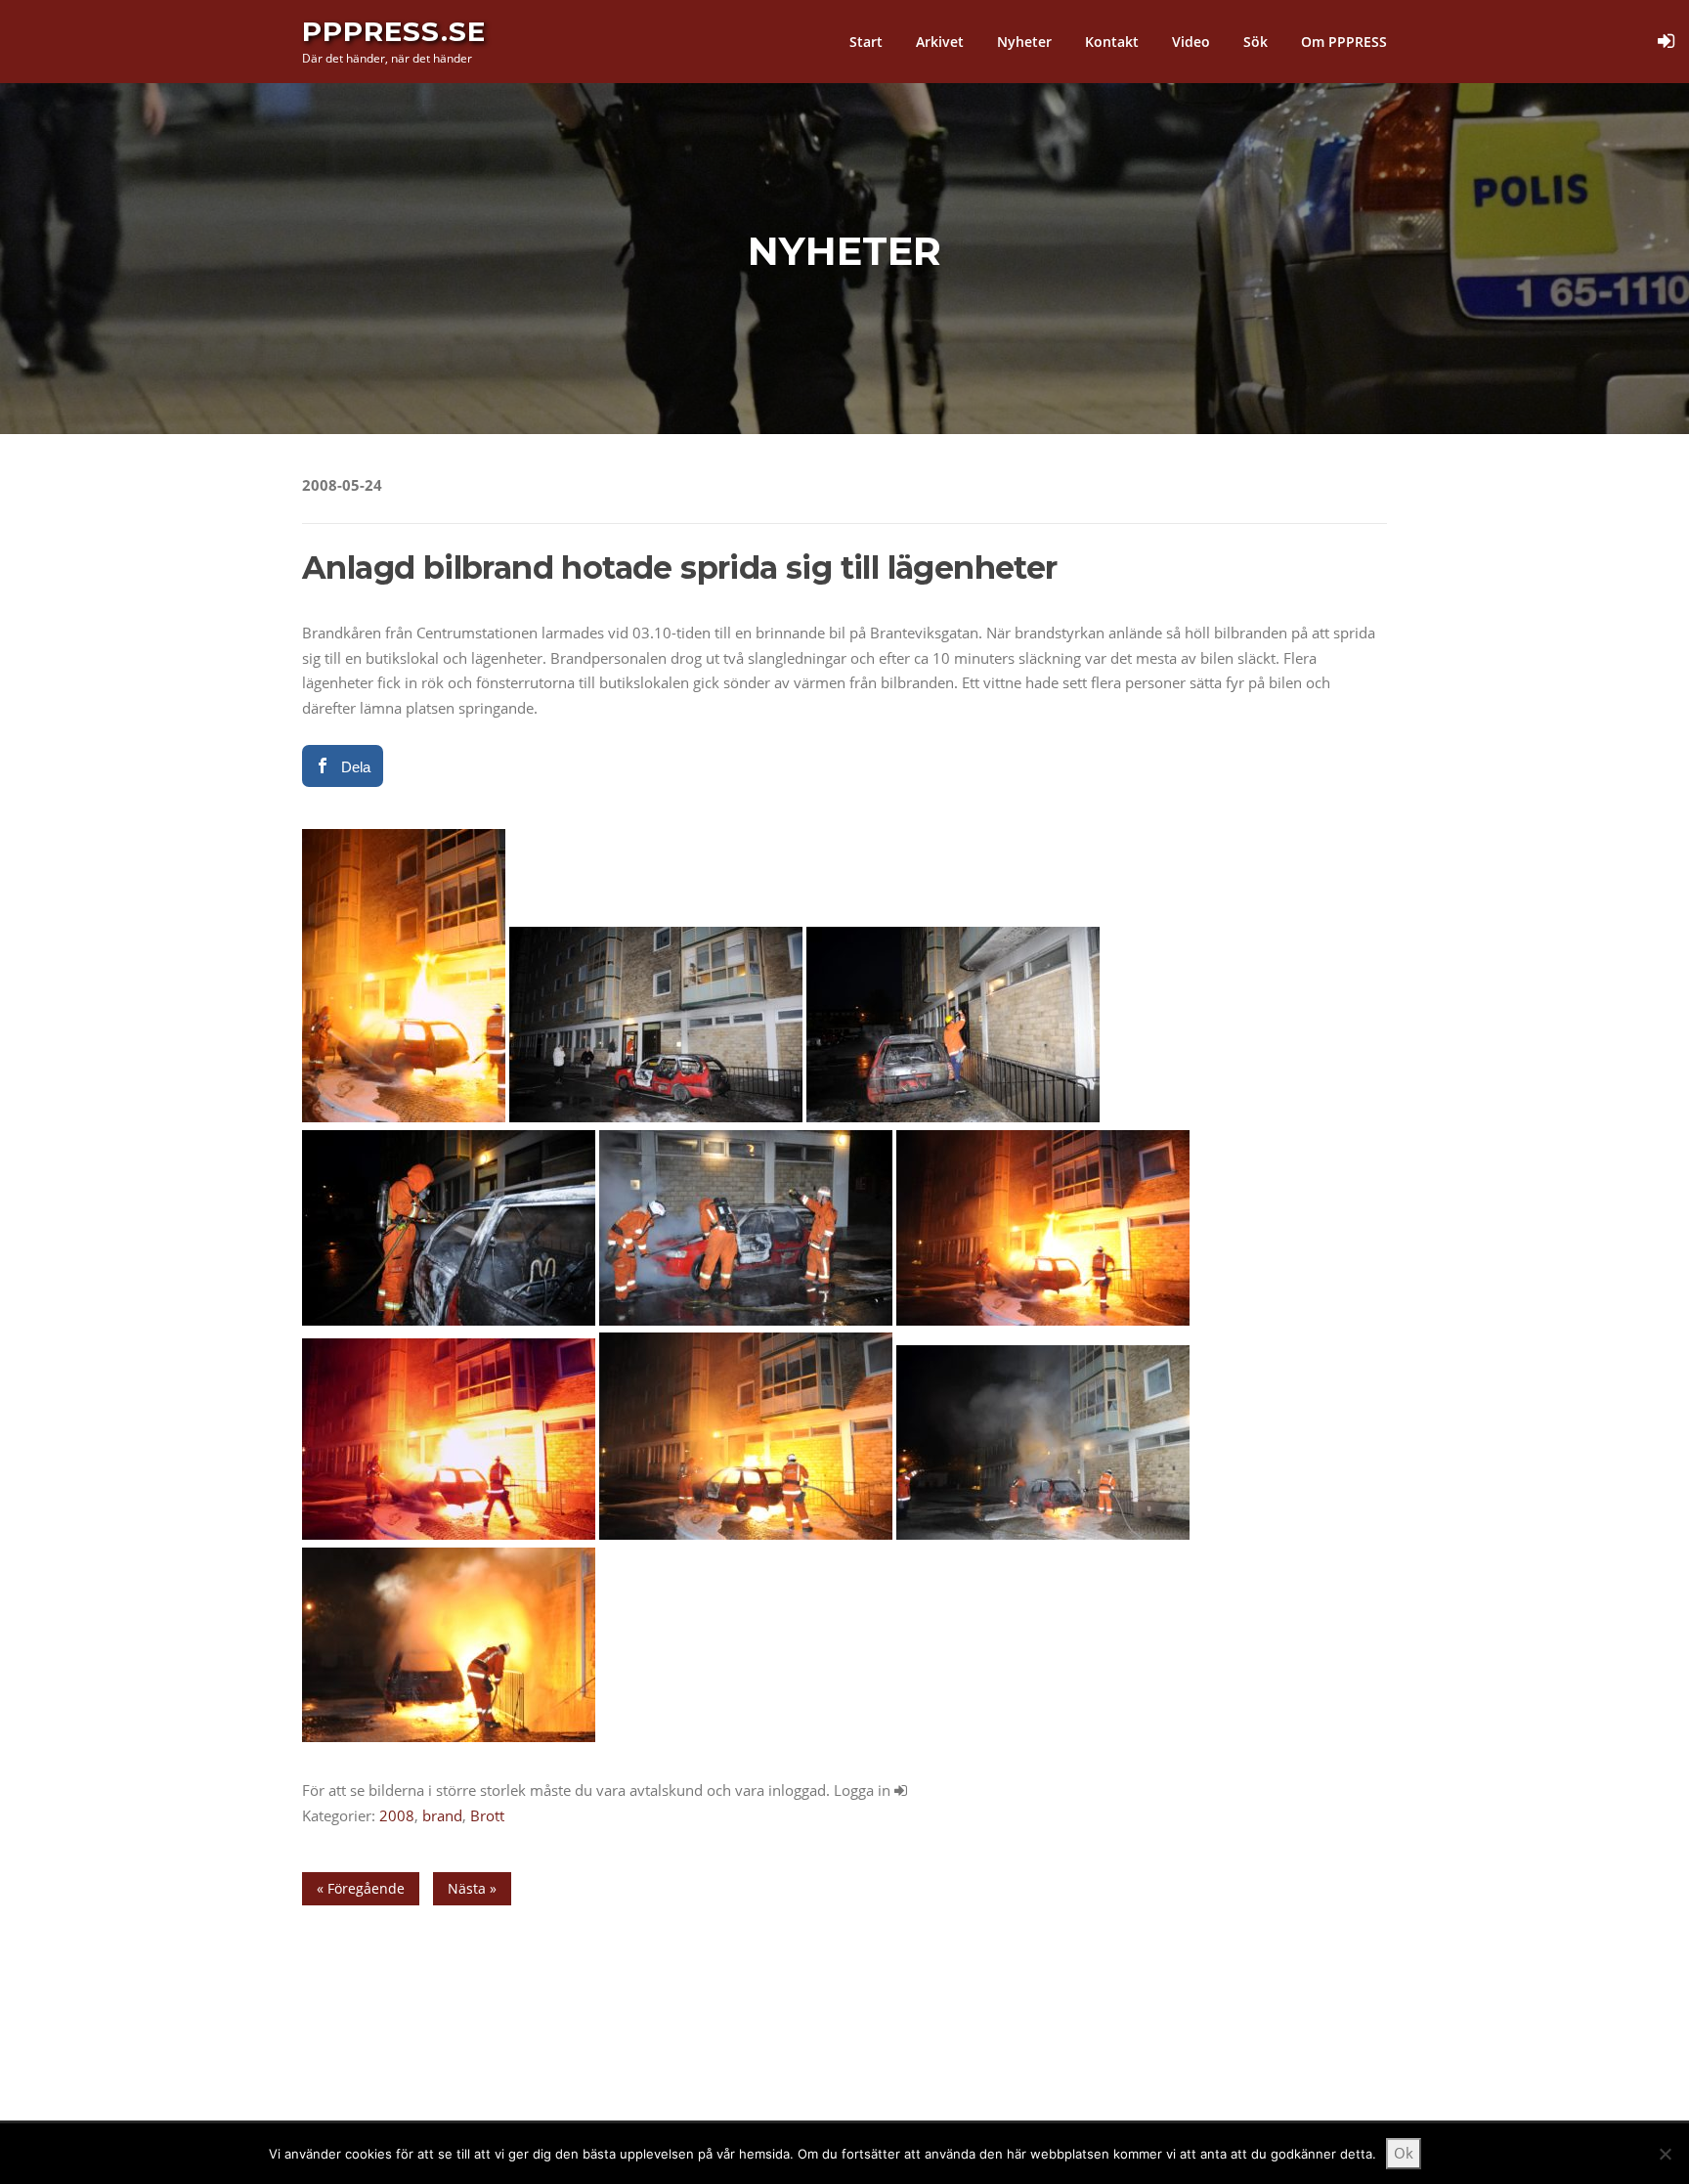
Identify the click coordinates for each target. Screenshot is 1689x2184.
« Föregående (361, 1888)
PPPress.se (394, 31)
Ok (1404, 2153)
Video (1191, 42)
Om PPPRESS (1344, 42)
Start (866, 42)
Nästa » (472, 1888)
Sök (1256, 42)
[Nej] (1665, 2154)
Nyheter (1024, 42)
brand (442, 1815)
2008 (397, 1815)
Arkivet (940, 42)
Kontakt (1112, 42)
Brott (487, 1815)
